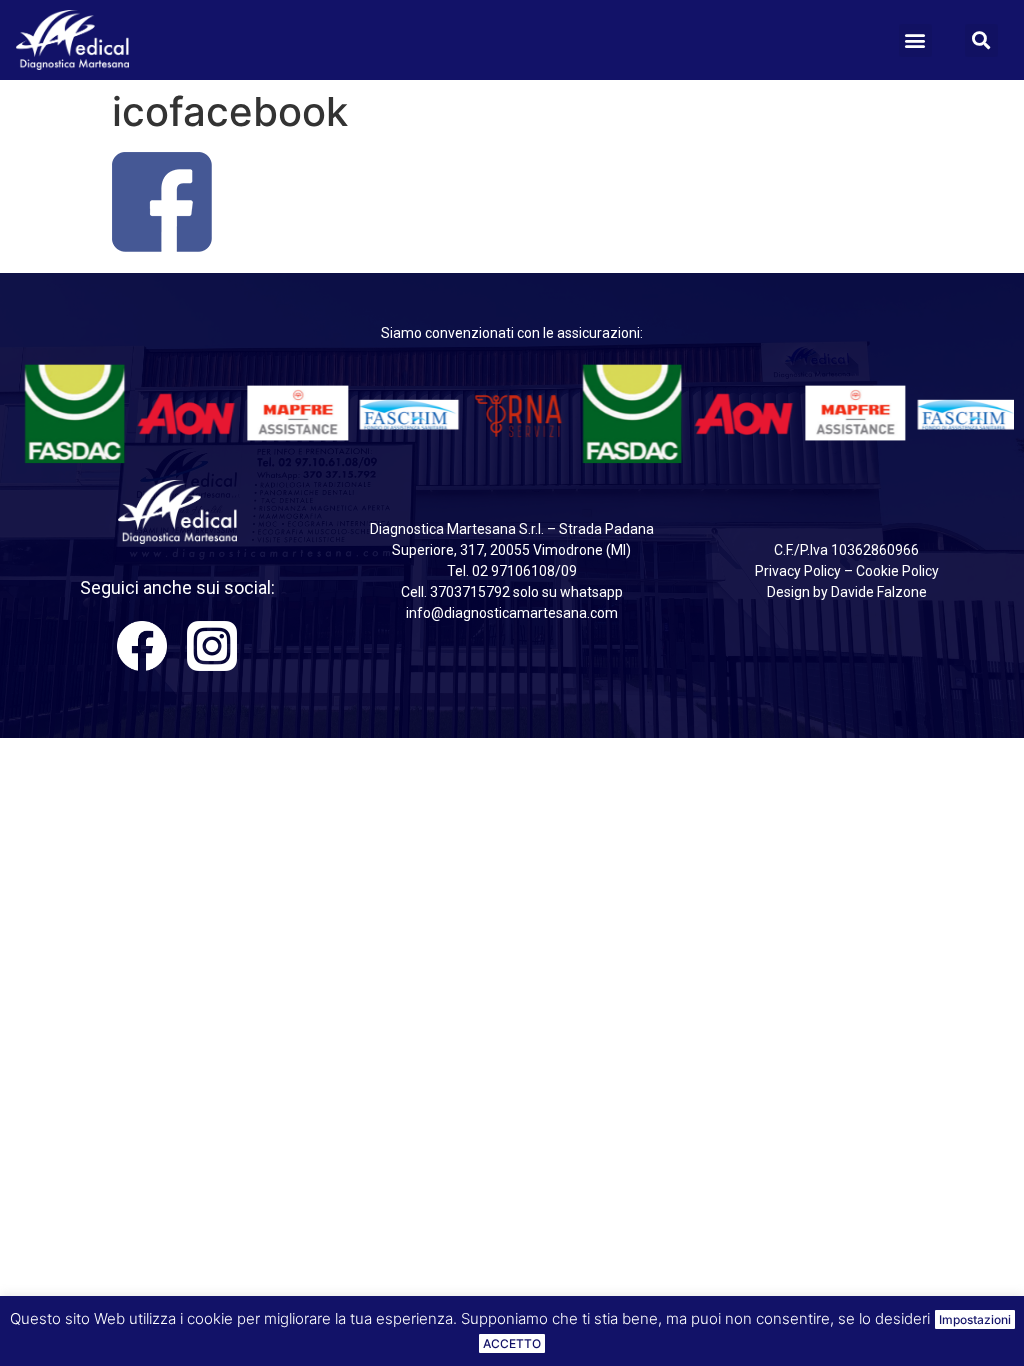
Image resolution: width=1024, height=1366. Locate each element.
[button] (915, 40)
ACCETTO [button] (512, 1343)
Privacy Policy (798, 571)
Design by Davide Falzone (847, 592)
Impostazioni (975, 1319)
